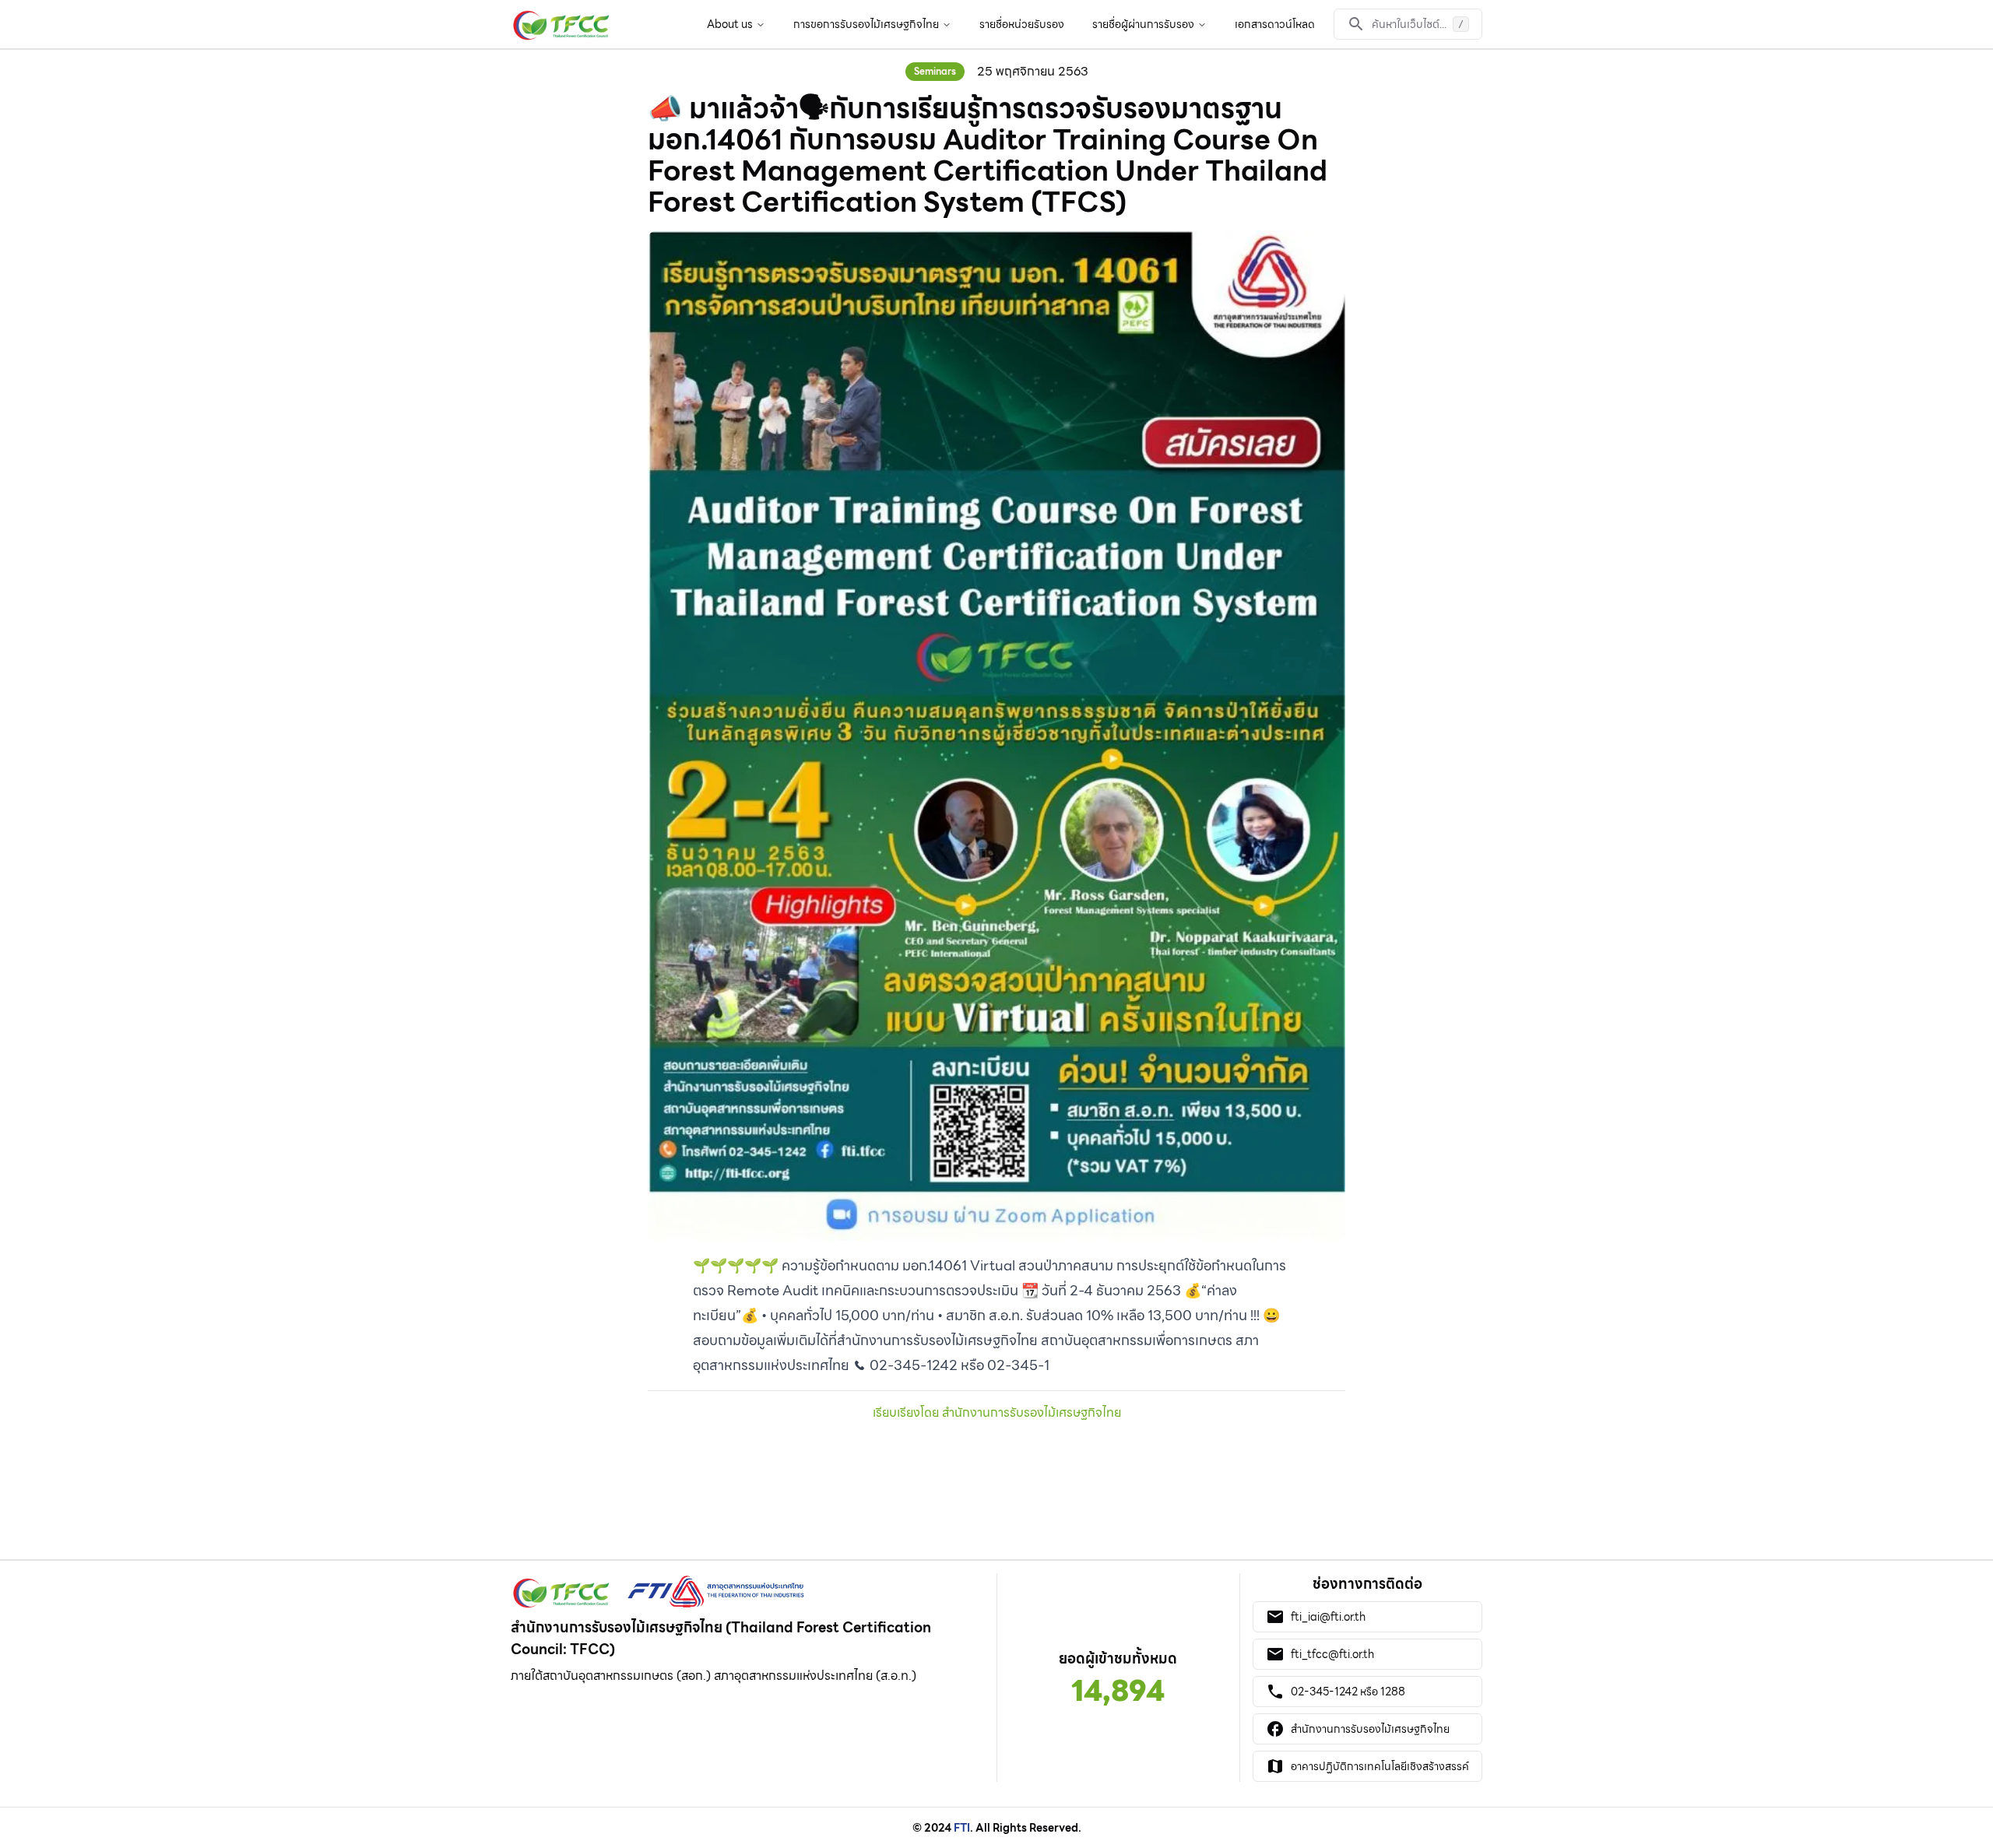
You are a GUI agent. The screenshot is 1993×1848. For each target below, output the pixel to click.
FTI (962, 1828)
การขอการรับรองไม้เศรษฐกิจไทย (866, 24)
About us (730, 24)
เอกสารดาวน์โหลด (1275, 24)
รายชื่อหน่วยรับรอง (1022, 24)
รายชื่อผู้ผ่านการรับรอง (1143, 24)
